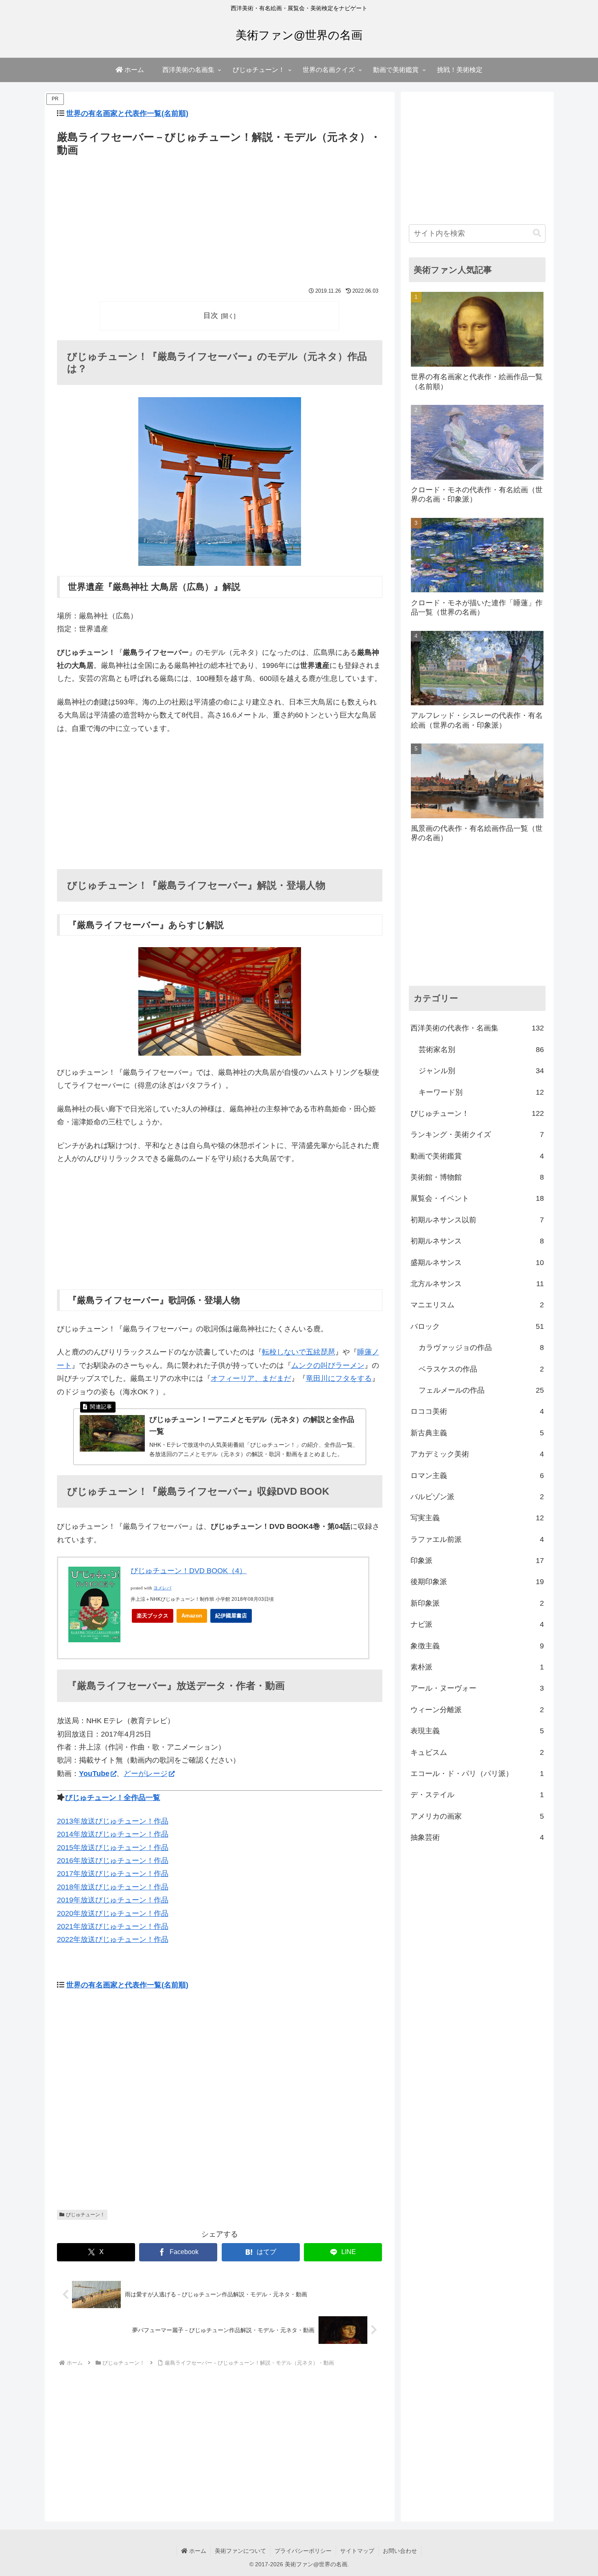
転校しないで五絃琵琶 (299, 1352)
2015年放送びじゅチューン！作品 (113, 1848)
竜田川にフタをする (339, 1378)
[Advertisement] (220, 220)
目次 (211, 315)
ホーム (197, 2551)
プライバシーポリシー (303, 2551)
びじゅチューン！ (85, 2215)
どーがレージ (146, 1774)
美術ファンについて (240, 2551)
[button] (537, 233)
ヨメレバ (162, 1588)
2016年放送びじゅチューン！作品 (113, 1861)
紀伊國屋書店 (231, 1616)
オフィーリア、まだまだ (251, 1378)
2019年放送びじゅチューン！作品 (113, 1900)
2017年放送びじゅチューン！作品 (113, 1874)
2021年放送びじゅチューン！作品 (113, 1926)
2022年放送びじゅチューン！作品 (113, 1939)
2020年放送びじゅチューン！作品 (113, 1913)
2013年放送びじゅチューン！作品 (113, 1821)
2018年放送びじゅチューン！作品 (113, 1887)
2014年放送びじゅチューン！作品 (113, 1834)
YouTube (94, 1774)
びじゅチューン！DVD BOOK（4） (189, 1571)
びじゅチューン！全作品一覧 (113, 1798)
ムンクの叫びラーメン (328, 1365)
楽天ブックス (153, 1616)
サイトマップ (357, 2551)
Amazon (192, 1616)
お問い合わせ (400, 2551)
